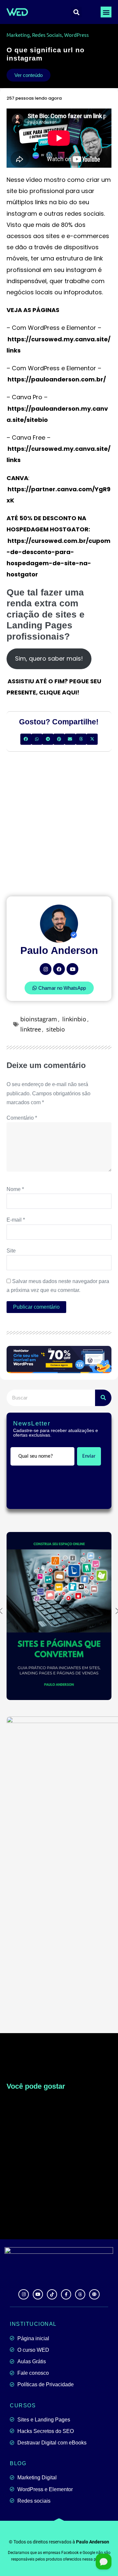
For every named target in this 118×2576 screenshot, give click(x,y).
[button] (106, 12)
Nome (15, 1189)
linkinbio (74, 1019)
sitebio (56, 1029)
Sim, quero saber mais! (49, 658)
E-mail (16, 1220)
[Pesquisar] (103, 1398)
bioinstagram (39, 1019)
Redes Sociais (47, 35)
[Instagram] (46, 969)
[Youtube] (72, 969)
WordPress (77, 35)
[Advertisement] (59, 824)
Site (11, 1251)
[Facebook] (59, 969)
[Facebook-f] (66, 2294)
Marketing (18, 35)
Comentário (22, 1118)
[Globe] (94, 2294)
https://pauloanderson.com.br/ (57, 379)
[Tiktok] (52, 2294)
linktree (31, 1029)
